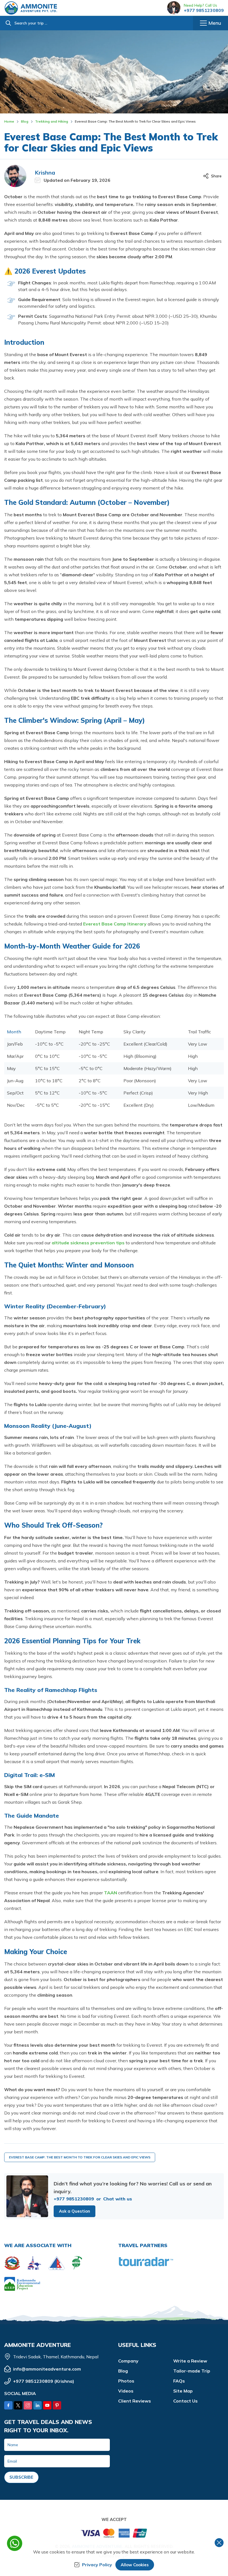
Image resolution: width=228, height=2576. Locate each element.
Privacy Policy (97, 2565)
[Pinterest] (57, 2405)
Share (216, 176)
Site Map (183, 2391)
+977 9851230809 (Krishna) (44, 2381)
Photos (126, 2381)
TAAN (111, 1893)
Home (9, 121)
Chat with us (118, 2199)
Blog (25, 121)
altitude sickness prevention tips (89, 1243)
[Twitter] (18, 2405)
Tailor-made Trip (192, 2371)
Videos (126, 2391)
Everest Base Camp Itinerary (115, 924)
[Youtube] (47, 2405)
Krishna (45, 173)
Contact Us (185, 2401)
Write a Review (190, 2361)
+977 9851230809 (204, 10)
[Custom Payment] (114, 2535)
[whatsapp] (15, 2543)
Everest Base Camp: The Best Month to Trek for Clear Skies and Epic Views (80, 2157)
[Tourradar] (146, 2262)
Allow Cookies (135, 2565)
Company (128, 2361)
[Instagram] (28, 2405)
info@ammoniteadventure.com (47, 2369)
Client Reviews (135, 2401)
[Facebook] (8, 2405)
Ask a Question (75, 2211)
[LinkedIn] (38, 2405)
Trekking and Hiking (52, 121)
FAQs (179, 2381)
